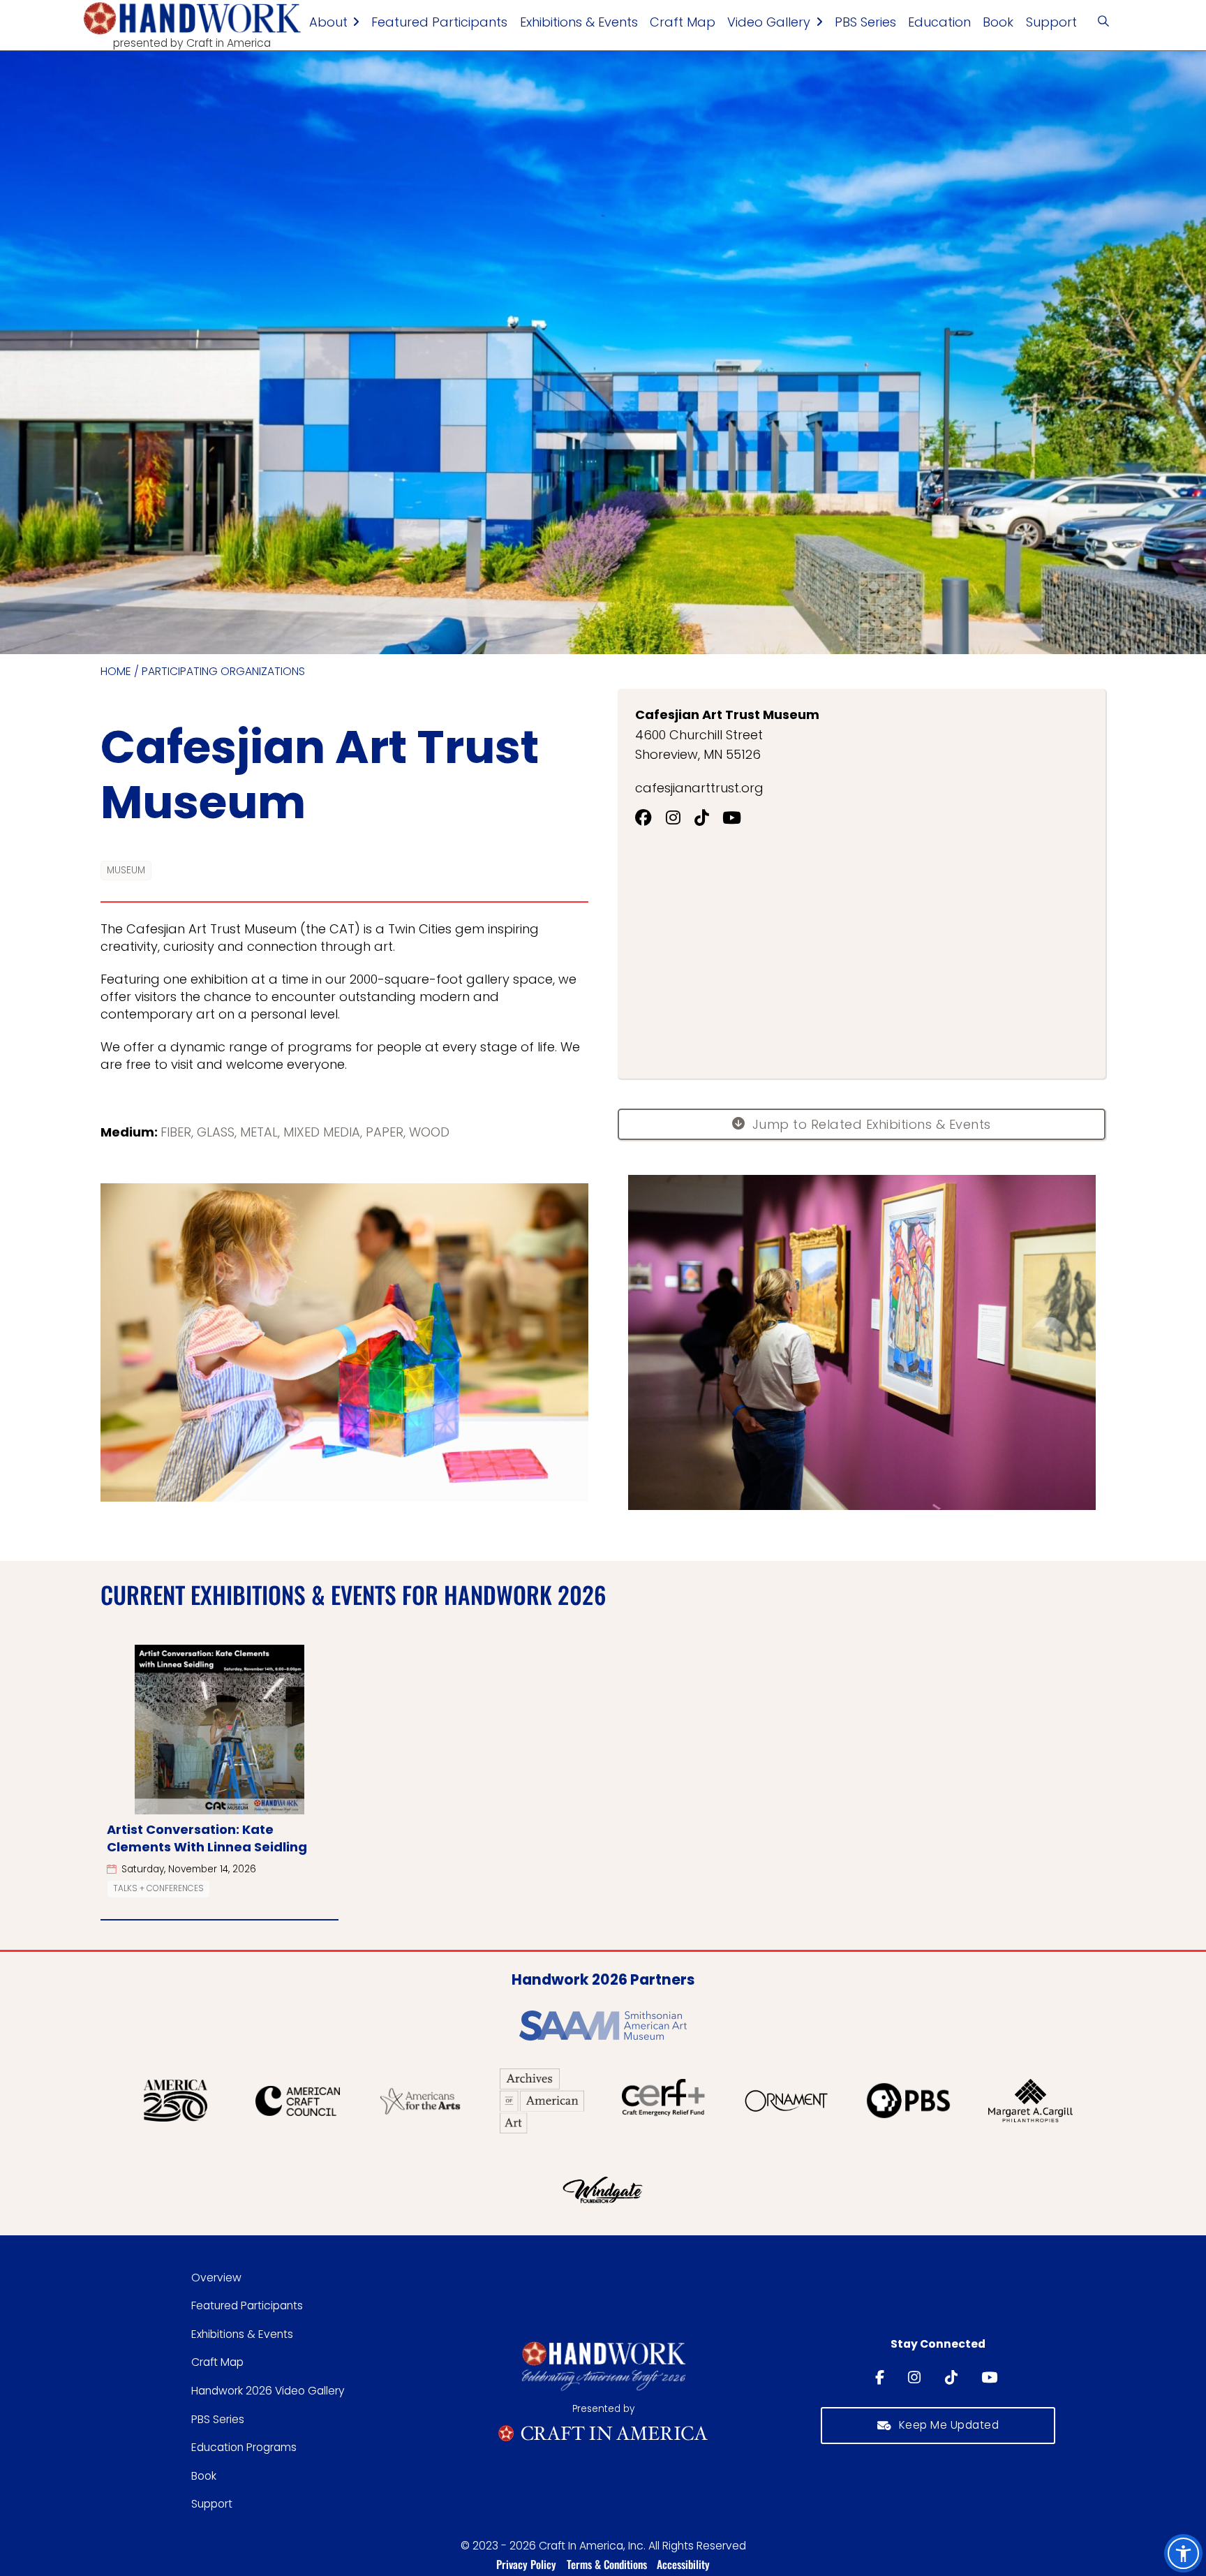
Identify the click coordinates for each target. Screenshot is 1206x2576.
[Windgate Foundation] (603, 2189)
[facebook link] (881, 2378)
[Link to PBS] (908, 2100)
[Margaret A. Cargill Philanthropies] (1030, 2101)
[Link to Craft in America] (603, 2433)
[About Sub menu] (356, 22)
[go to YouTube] (739, 818)
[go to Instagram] (680, 818)
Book (998, 22)
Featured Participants (439, 22)
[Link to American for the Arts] (420, 2100)
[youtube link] (991, 2378)
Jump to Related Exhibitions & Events (872, 1124)
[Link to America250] (176, 2101)
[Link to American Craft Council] (298, 2101)
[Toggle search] (1103, 22)
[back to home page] (192, 18)
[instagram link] (916, 2378)
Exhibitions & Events (579, 22)
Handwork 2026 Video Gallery (268, 2391)
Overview (216, 2278)
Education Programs (244, 2447)
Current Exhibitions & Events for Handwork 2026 (353, 1594)
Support (1051, 22)
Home (116, 672)
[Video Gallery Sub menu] (819, 22)
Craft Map (683, 22)
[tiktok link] (953, 2378)
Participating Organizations (223, 672)
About (328, 22)
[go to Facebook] (650, 818)
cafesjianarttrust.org (699, 788)
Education (939, 22)
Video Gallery (769, 22)
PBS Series (865, 22)
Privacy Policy (526, 2564)
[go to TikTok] (709, 818)
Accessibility (683, 2564)
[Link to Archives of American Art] (542, 2101)
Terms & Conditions (607, 2564)
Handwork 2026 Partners (603, 1979)
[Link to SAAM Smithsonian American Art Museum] (603, 2026)
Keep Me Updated (949, 2425)
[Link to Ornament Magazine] (786, 2101)
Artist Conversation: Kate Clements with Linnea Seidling (207, 1838)
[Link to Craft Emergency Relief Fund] (664, 2101)
